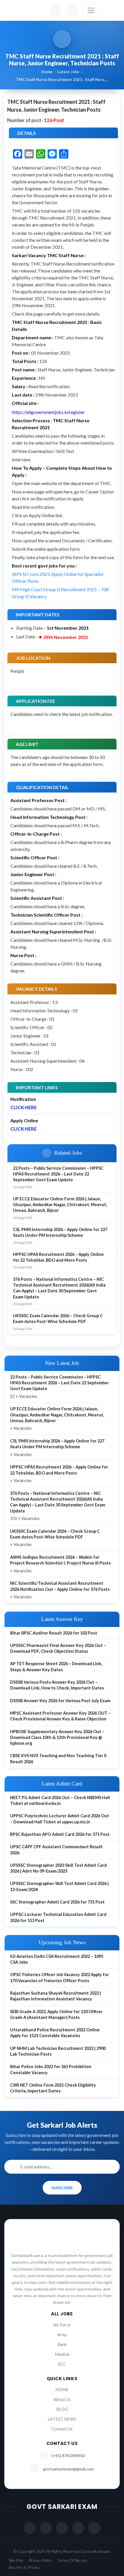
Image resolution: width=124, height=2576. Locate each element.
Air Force (62, 2325)
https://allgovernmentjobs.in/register (48, 412)
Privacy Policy (40, 2560)
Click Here (24, 1107)
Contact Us (62, 2429)
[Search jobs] (72, 10)
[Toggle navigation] (91, 10)
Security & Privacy (24, 2567)
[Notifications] (55, 10)
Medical (62, 2354)
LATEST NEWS (62, 2419)
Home (47, 72)
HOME (62, 2390)
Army (62, 2335)
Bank (62, 2344)
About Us (62, 2399)
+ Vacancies (57, 1418)
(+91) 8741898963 (68, 2456)
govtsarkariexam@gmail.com (68, 2469)
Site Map (16, 2560)
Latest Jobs (68, 72)
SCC (62, 2364)
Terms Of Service (72, 2560)
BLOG (62, 2409)
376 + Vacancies (58, 1506)
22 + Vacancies (60, 1387)
